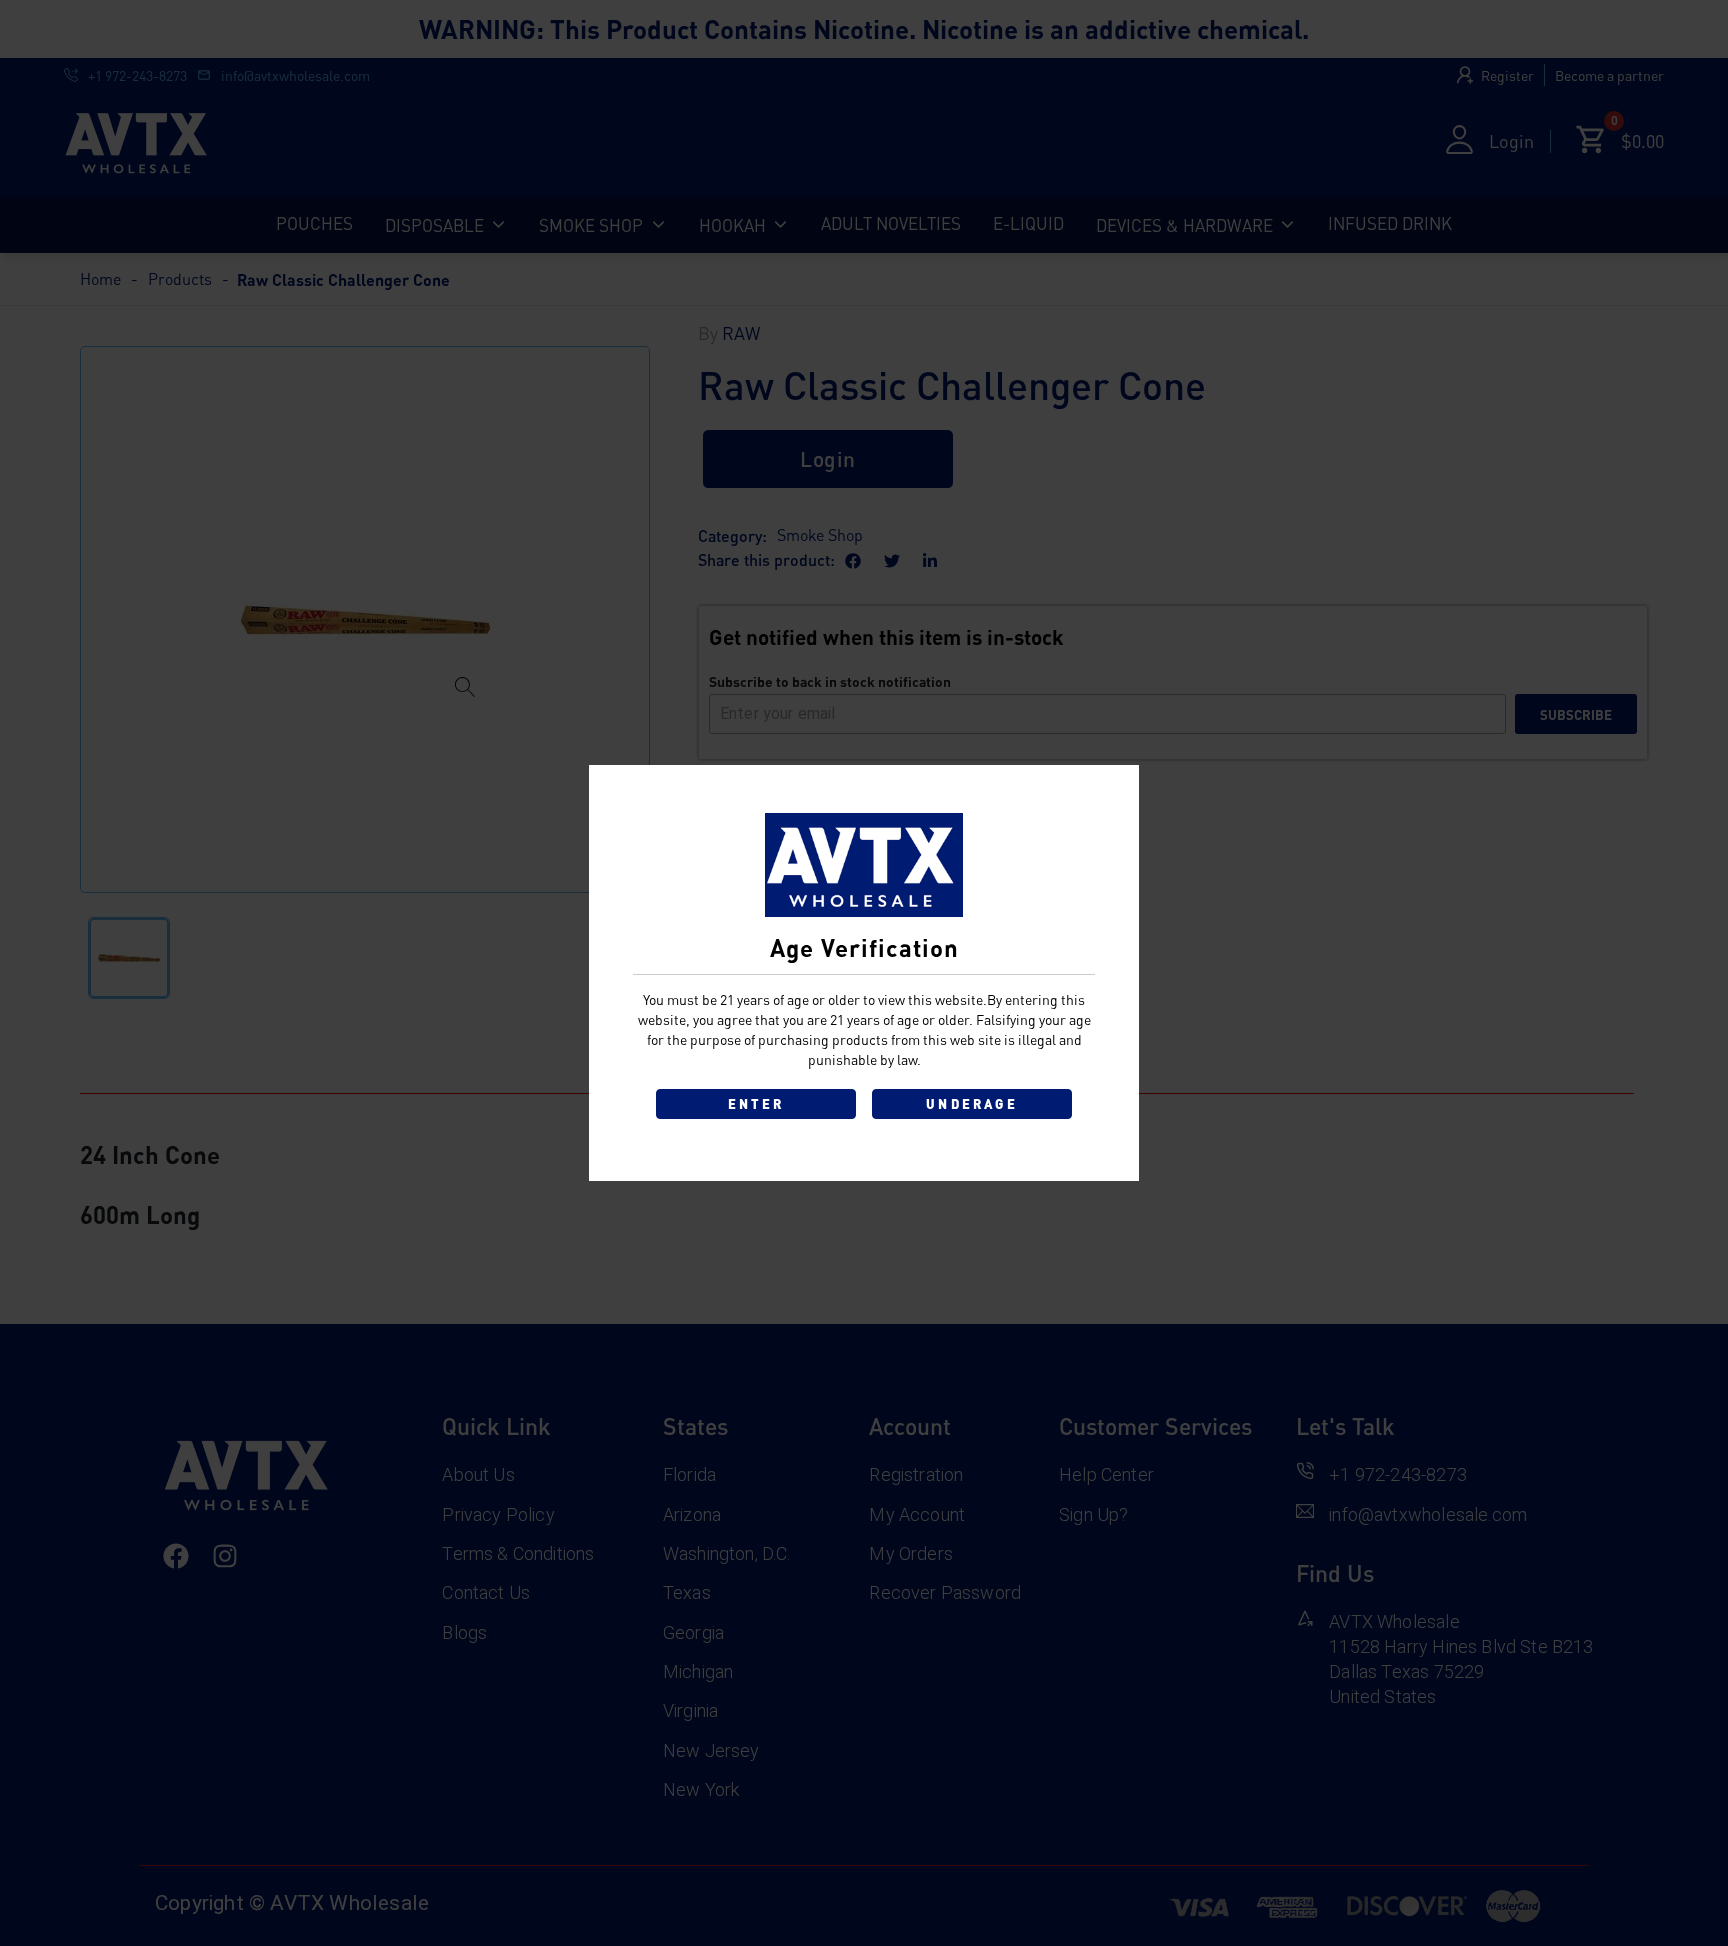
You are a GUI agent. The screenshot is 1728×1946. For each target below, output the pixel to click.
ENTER (756, 1104)
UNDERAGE (972, 1104)
